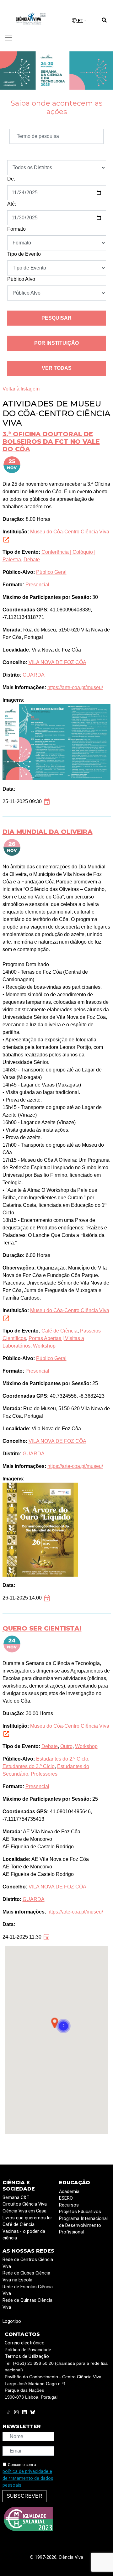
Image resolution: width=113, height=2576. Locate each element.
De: (11, 179)
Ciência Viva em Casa (24, 2211)
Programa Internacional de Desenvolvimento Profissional (83, 2225)
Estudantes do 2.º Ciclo (62, 1759)
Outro (66, 1746)
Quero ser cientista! (42, 1628)
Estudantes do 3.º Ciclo (29, 1766)
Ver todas (57, 368)
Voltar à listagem (21, 389)
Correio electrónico (25, 2343)
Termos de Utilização (27, 2356)
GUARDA (34, 675)
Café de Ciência (59, 1331)
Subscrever (24, 2496)
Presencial (37, 585)
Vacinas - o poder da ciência (24, 2235)
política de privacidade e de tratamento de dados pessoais (28, 2478)
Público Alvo (21, 279)
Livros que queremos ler (27, 2218)
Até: (12, 204)
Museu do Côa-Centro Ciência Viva (70, 532)
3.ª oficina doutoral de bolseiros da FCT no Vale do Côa (51, 442)
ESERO (66, 2198)
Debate (32, 560)
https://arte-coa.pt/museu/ (75, 687)
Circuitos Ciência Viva (25, 2204)
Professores (44, 1774)
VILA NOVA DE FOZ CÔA (57, 662)
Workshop (44, 1346)
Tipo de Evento (24, 254)
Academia (69, 2192)
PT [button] (80, 21)
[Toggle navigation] (8, 38)
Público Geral (51, 572)
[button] (63, 2026)
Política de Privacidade (28, 2350)
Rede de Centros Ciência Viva (28, 2263)
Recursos (69, 2205)
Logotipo (12, 2321)
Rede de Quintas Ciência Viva (27, 2304)
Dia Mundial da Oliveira (48, 832)
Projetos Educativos (80, 2212)
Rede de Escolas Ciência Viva (28, 2290)
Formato (16, 229)
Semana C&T (16, 2198)
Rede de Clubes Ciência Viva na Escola (26, 2277)
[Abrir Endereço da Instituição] (6, 539)
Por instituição (56, 343)
